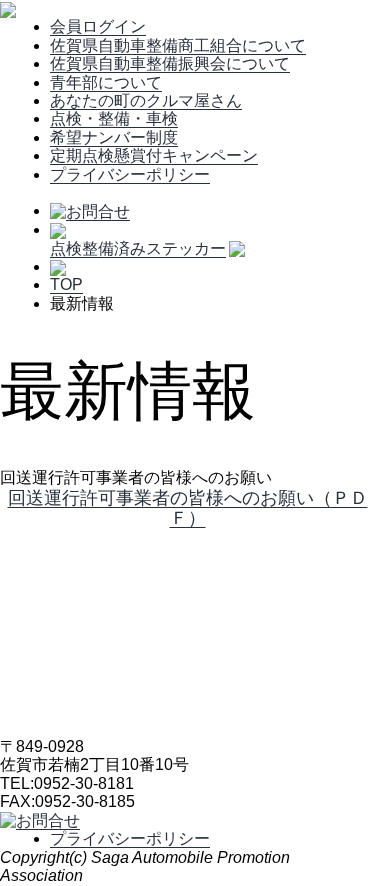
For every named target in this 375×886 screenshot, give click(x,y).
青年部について (106, 82)
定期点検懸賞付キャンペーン (154, 155)
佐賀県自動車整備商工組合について (178, 45)
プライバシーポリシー (130, 174)
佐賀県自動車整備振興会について (170, 63)
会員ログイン (98, 26)
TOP (66, 284)
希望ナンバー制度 (114, 137)
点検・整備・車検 (114, 118)
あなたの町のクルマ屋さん (146, 100)
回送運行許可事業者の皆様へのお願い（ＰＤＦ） (188, 508)
